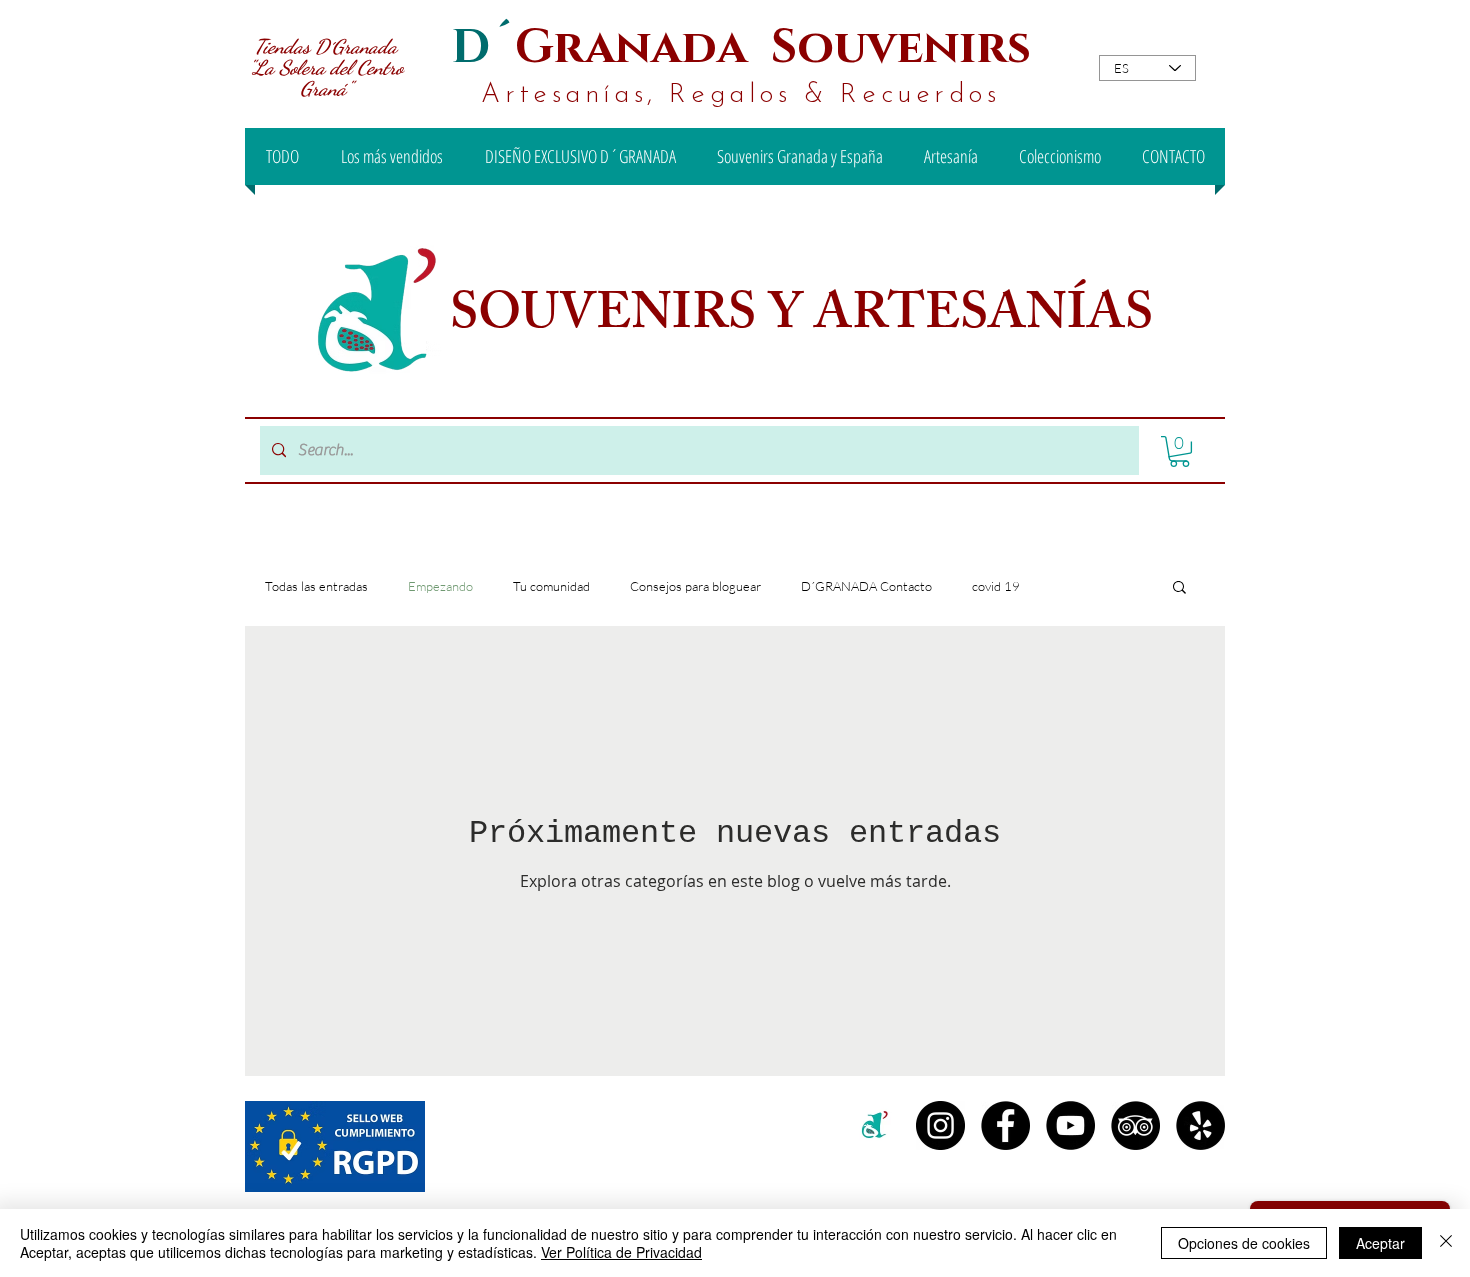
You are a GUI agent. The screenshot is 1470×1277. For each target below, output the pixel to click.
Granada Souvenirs (773, 47)
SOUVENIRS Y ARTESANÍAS (807, 319)
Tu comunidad (551, 586)
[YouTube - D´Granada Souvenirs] (1070, 1125)
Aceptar (1380, 1243)
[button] (1179, 451)
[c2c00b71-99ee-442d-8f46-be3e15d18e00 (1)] (875, 1125)
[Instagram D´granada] (940, 1125)
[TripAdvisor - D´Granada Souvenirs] (1135, 1125)
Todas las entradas (316, 586)
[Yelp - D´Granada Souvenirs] (1200, 1125)
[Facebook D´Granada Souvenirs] (1005, 1125)
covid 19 (996, 586)
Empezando (440, 586)
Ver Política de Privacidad (621, 1252)
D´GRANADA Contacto (866, 586)
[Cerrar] (1446, 1243)
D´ (483, 47)
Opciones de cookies (1244, 1243)
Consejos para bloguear (695, 586)
